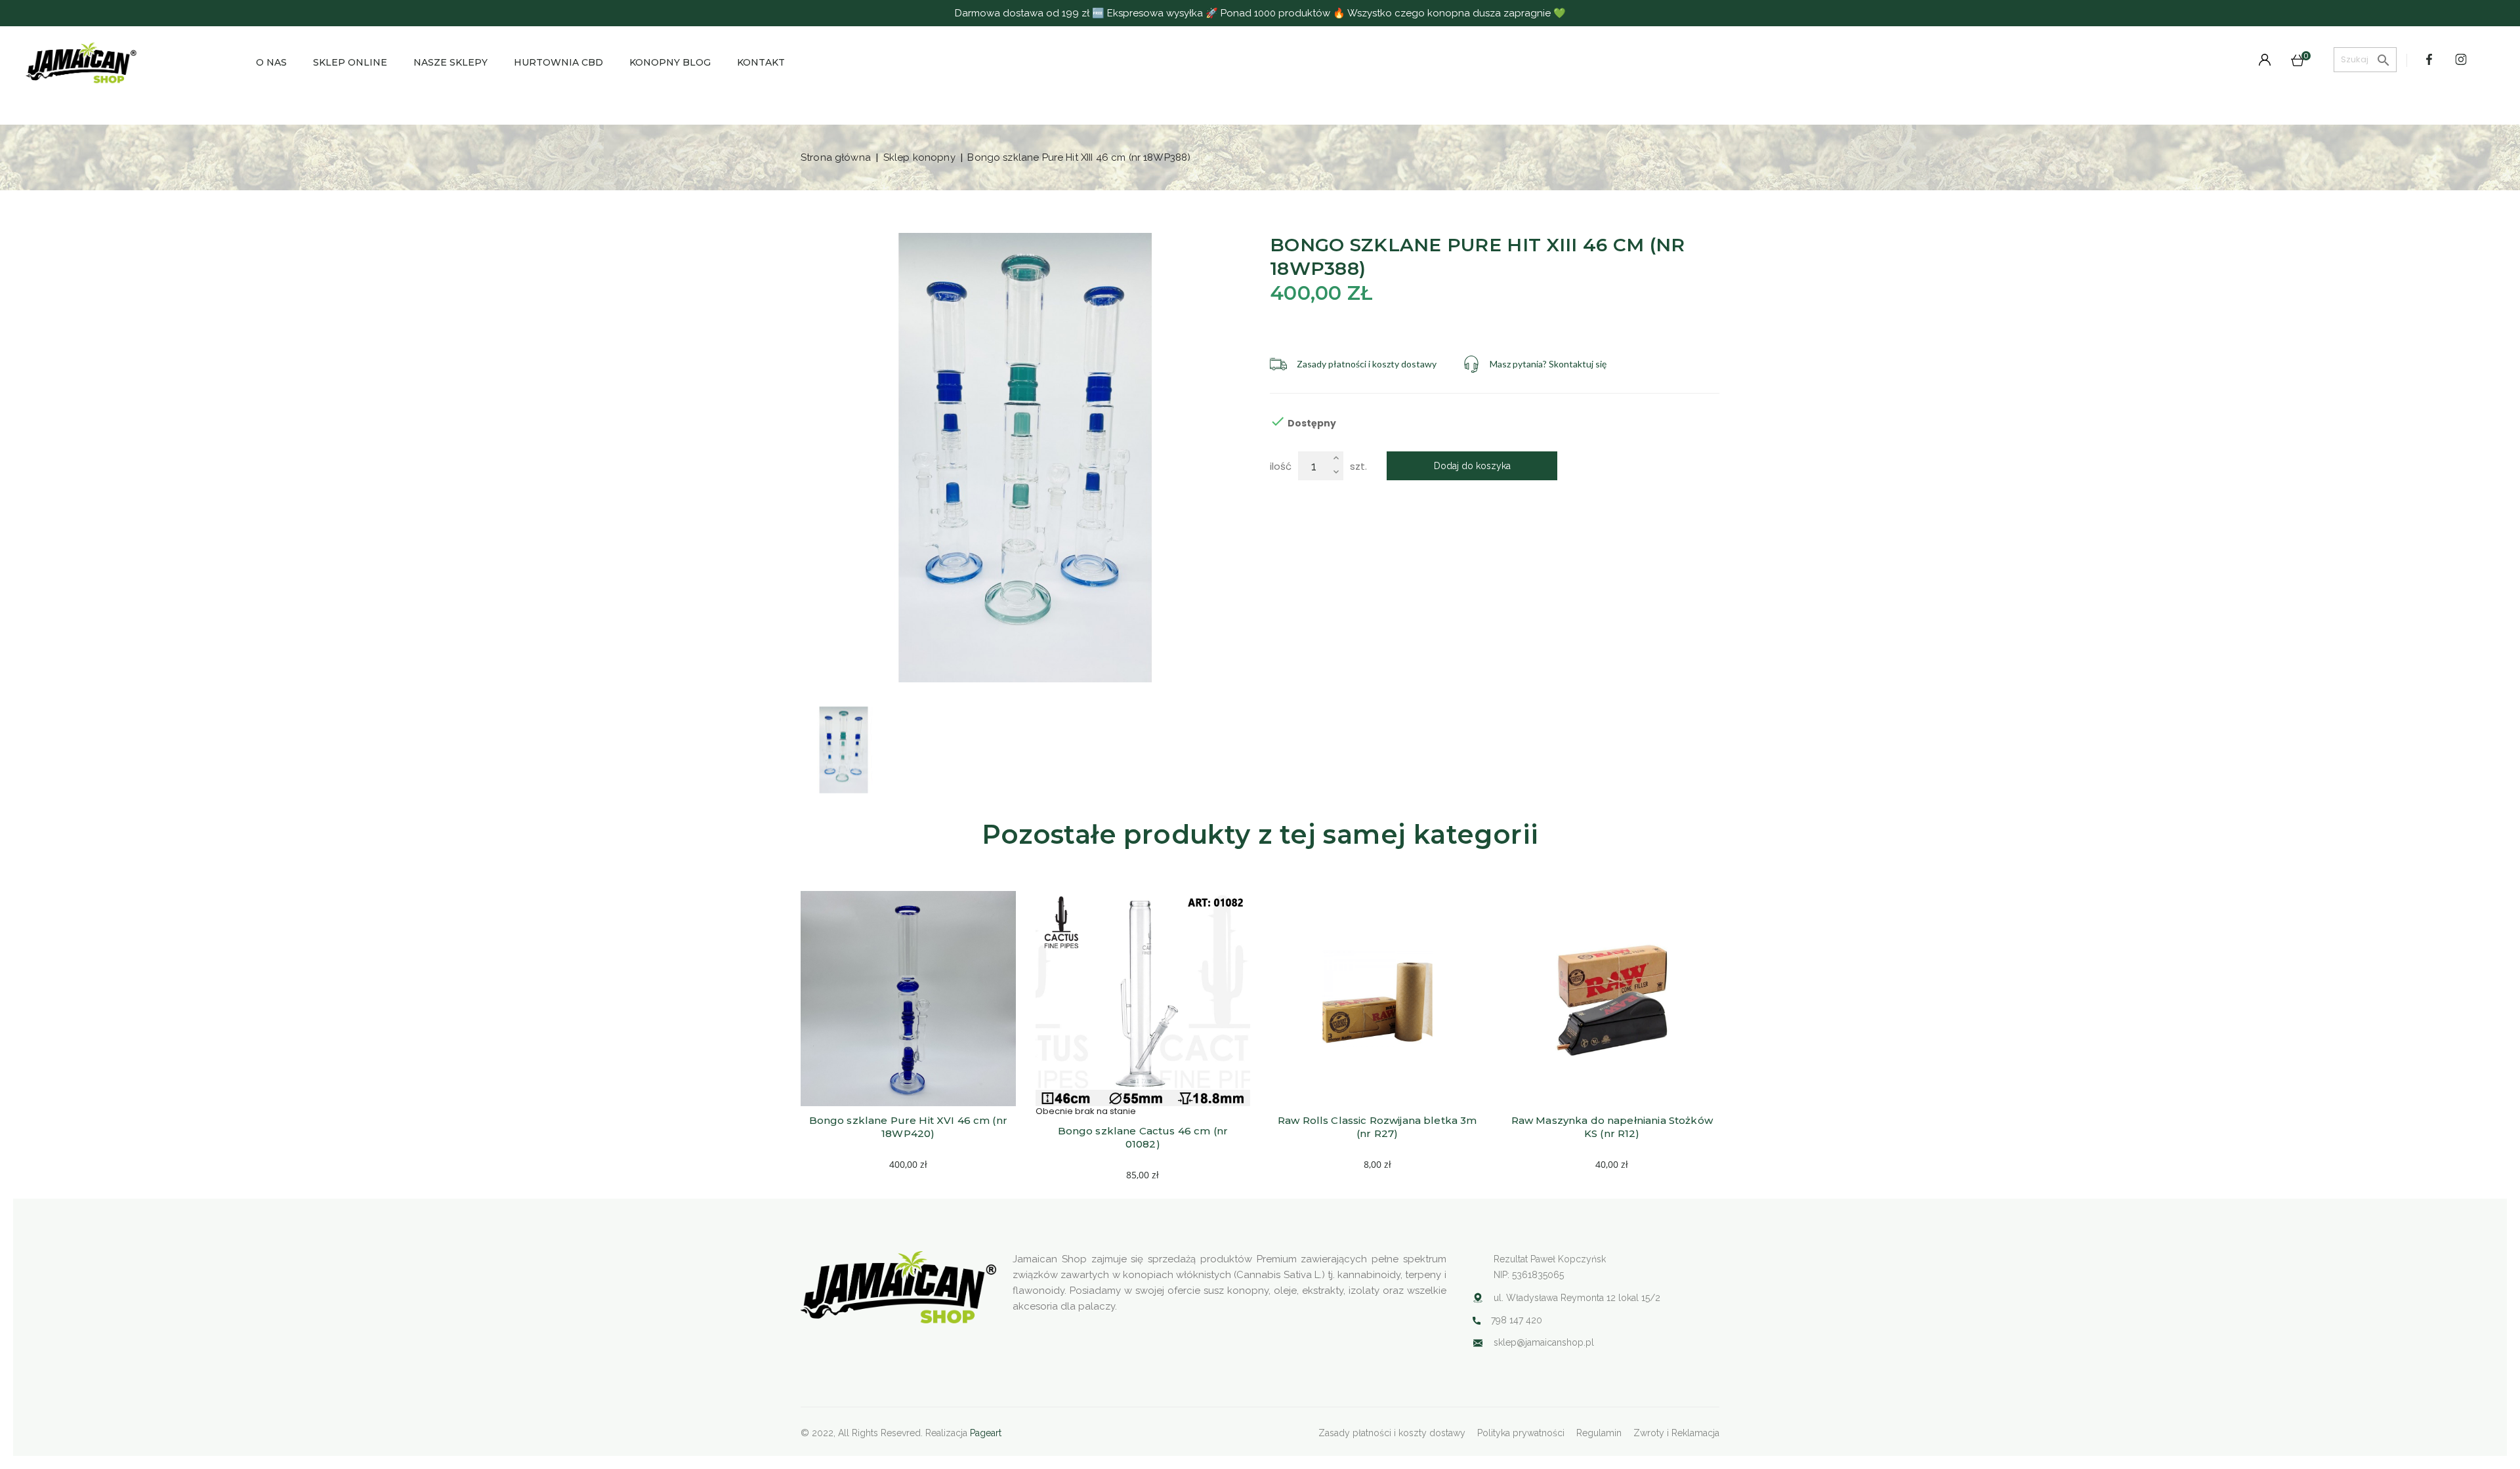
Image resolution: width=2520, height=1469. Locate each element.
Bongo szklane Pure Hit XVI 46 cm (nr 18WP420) (910, 1127)
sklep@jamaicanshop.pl (1544, 1342)
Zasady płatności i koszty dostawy (1392, 1433)
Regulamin (1599, 1433)
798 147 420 (1517, 1320)
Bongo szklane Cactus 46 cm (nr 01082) (1144, 1137)
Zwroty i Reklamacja (1676, 1433)
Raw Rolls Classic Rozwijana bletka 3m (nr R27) (1379, 1127)
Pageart (986, 1433)
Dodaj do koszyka (1472, 466)
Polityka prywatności (1521, 1433)
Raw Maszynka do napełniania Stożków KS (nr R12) (1613, 1127)
